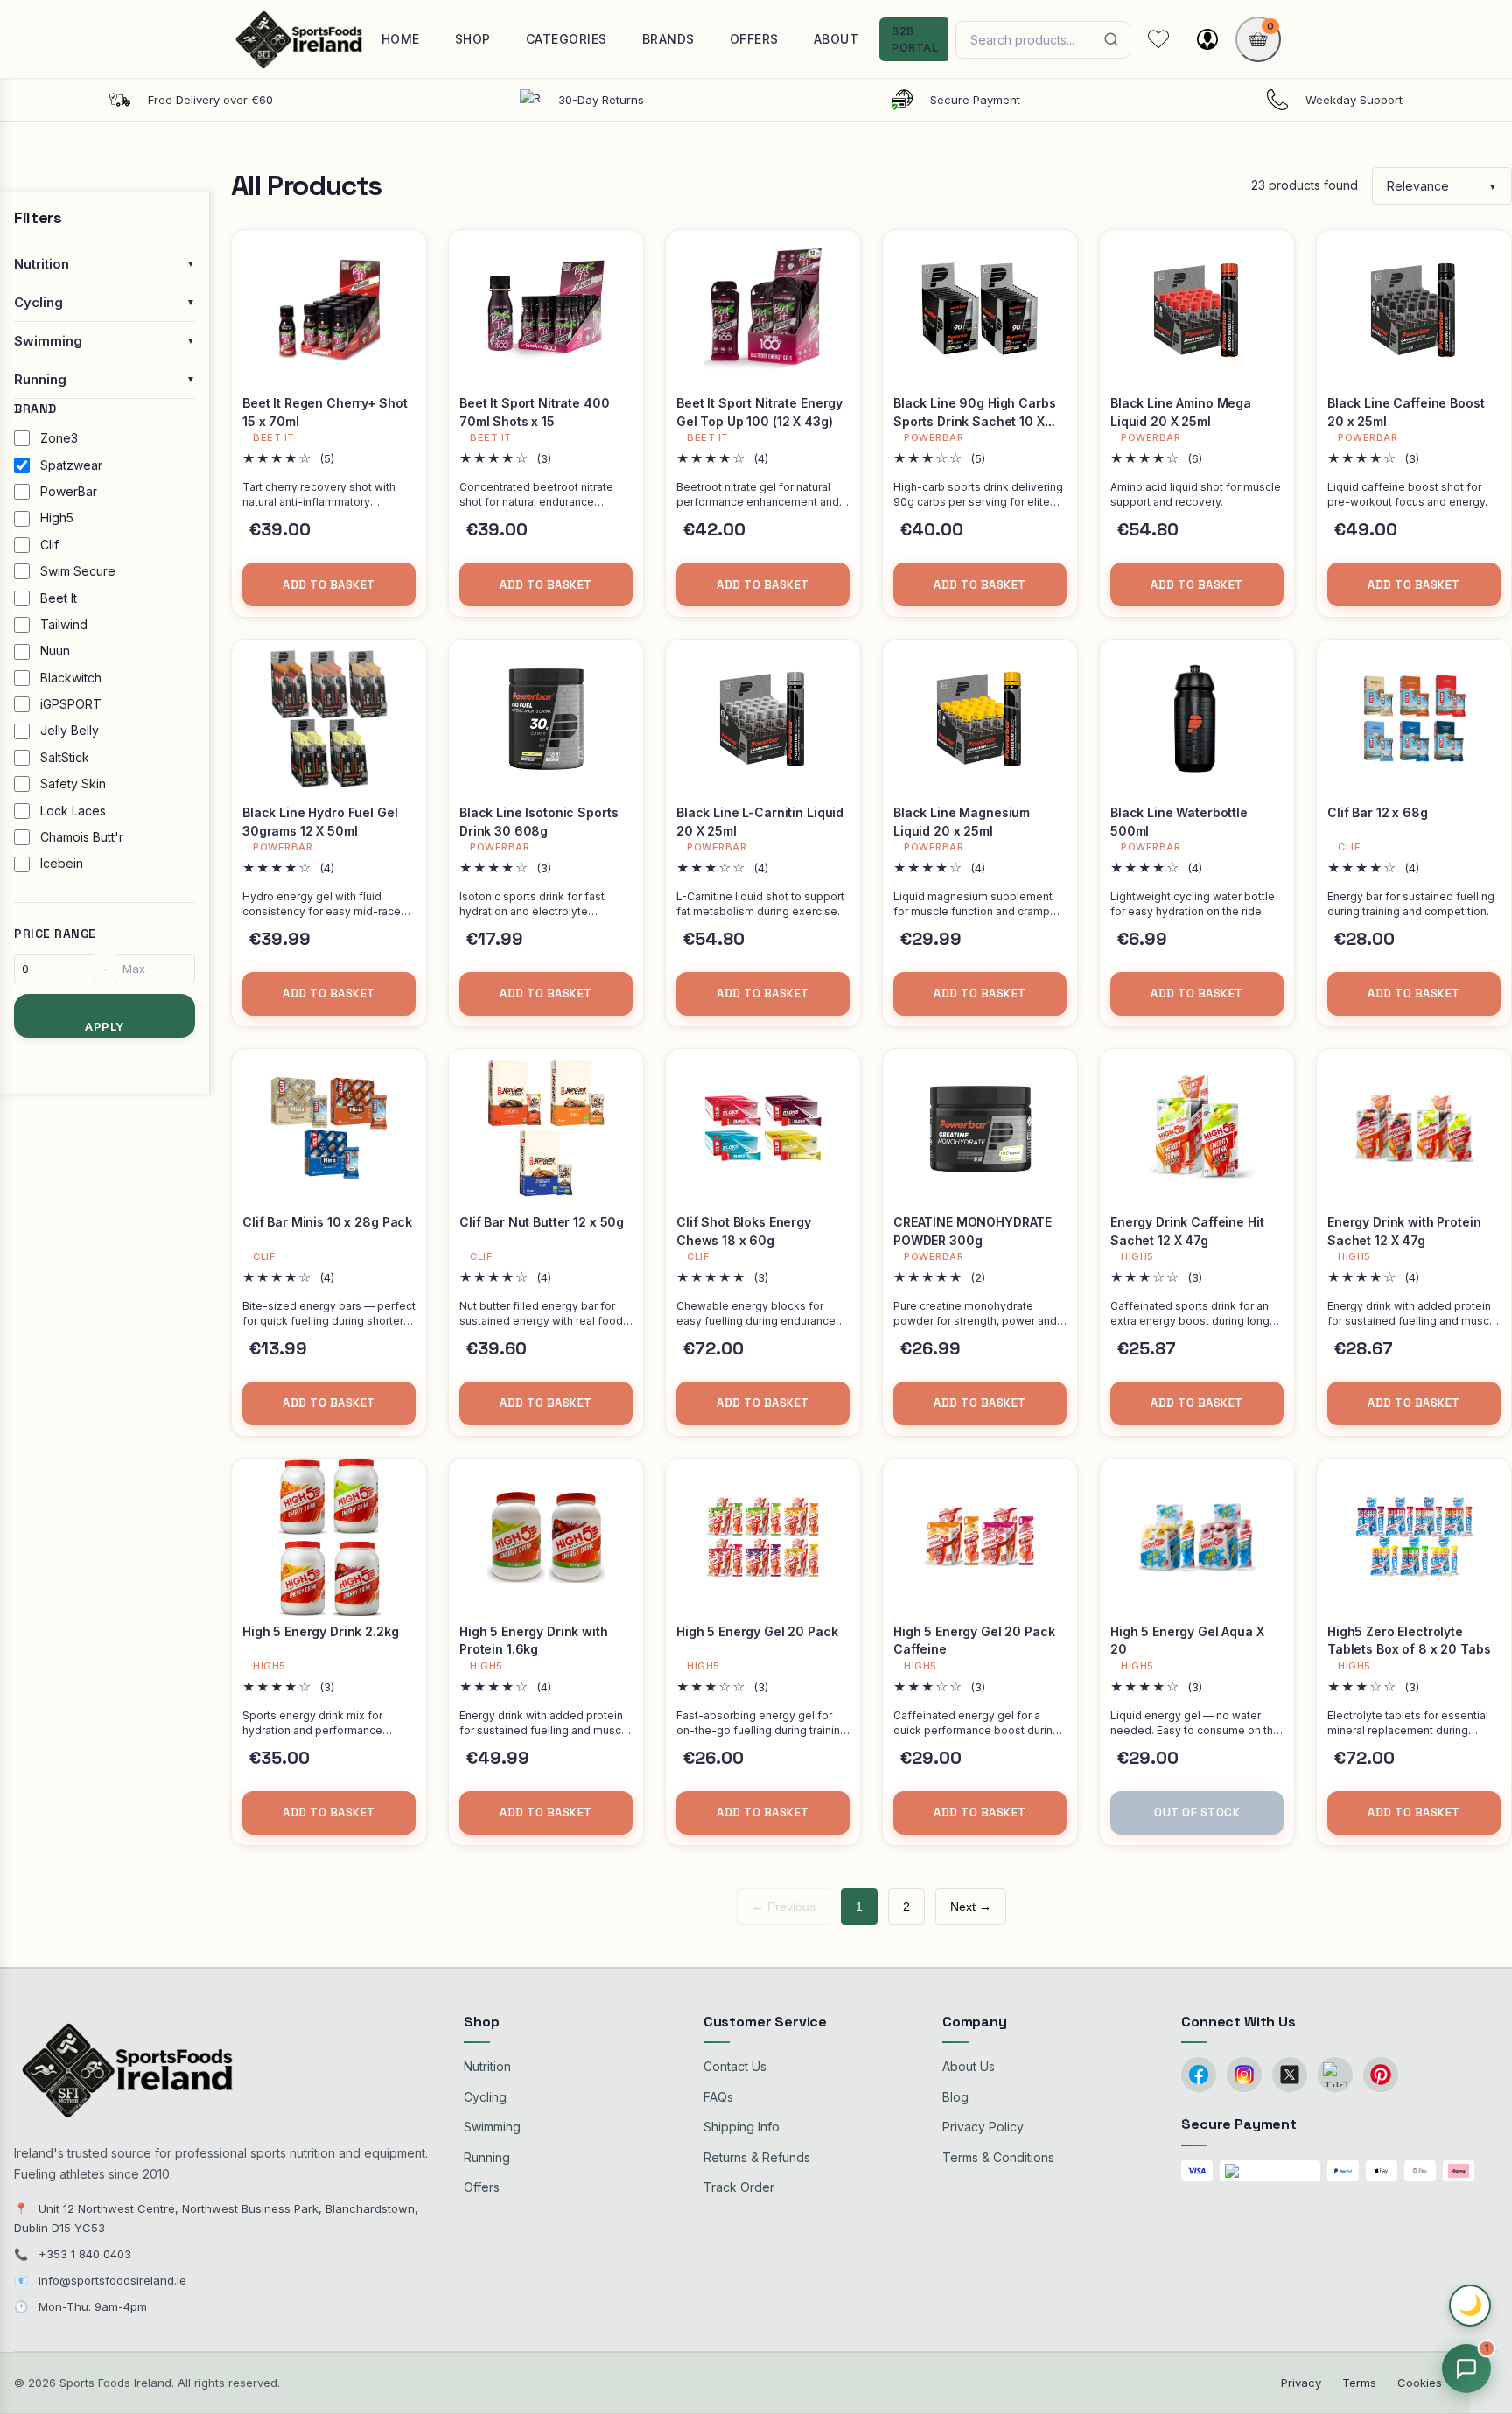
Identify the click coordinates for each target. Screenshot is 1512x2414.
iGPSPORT (71, 704)
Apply (105, 1026)
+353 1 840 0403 (85, 2254)
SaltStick (65, 757)
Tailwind (64, 624)
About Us (969, 2066)
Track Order (739, 2187)
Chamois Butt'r (82, 837)
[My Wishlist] (1158, 39)
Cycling (485, 2097)
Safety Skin (73, 784)
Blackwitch (71, 678)
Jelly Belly (70, 730)
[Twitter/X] (1290, 2075)
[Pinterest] (1381, 2075)
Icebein (62, 863)
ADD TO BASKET (329, 585)
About (836, 39)
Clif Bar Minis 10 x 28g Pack (327, 1222)
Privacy (1301, 2383)
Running (487, 2157)
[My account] (1207, 39)
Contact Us (735, 2066)
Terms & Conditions (998, 2157)
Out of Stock (1197, 1812)
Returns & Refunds (757, 2157)
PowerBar (69, 491)
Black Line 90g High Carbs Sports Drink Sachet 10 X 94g (975, 421)
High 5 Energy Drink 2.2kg (321, 1631)
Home (401, 39)
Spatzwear (71, 465)
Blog (955, 2097)
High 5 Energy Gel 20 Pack (757, 1631)
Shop (473, 39)
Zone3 (59, 438)
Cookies (1420, 2383)
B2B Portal (915, 39)
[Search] (1111, 39)
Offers (754, 39)
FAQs (718, 2097)
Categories (567, 39)
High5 (57, 518)
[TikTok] (1335, 2075)
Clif (49, 545)
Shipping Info (742, 2127)
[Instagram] (1244, 2075)
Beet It (59, 598)
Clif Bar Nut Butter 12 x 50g (542, 1222)
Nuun (55, 651)
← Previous (784, 1907)
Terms (1359, 2383)
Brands (668, 39)
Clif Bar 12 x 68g (1378, 812)
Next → (971, 1907)
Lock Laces (73, 811)
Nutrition (487, 2066)
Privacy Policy (983, 2127)
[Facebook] (1199, 2075)
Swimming (492, 2127)
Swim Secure (78, 571)
